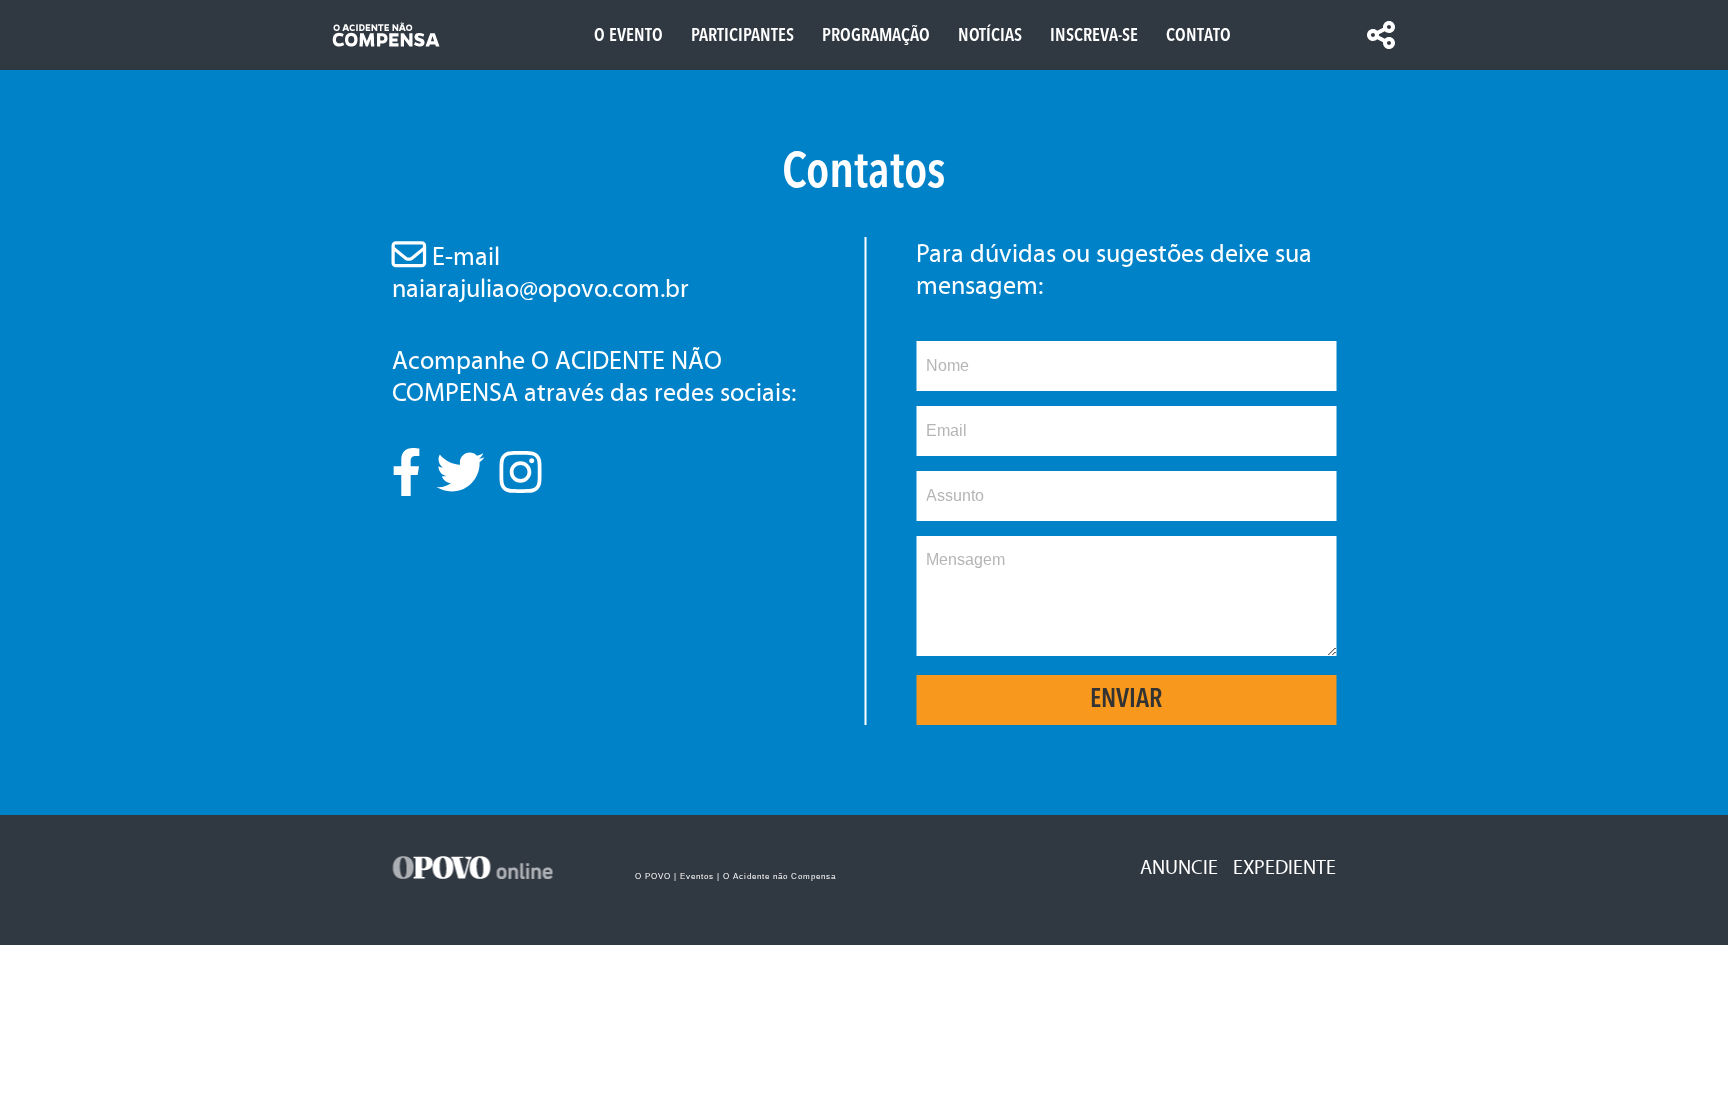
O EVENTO (628, 36)
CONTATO (1198, 36)
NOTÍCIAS (990, 36)
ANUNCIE (1179, 867)
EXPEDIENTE (1284, 867)
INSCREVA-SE (1094, 36)
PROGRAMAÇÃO (876, 36)
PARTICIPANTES (742, 36)
